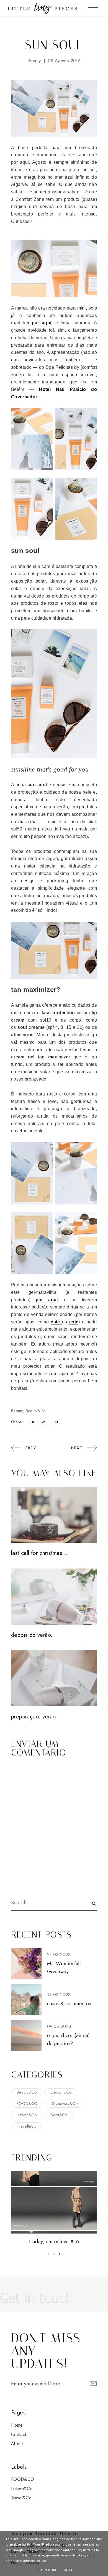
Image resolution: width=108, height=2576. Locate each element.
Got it (69, 2570)
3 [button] (60, 2254)
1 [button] (48, 2254)
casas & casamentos (69, 2004)
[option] (54, 2208)
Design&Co (61, 2092)
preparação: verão (34, 1717)
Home (17, 2425)
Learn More (47, 2570)
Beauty (34, 61)
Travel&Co (26, 2126)
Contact (19, 2435)
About (17, 2444)
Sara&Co (59, 2115)
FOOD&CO (27, 2104)
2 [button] (54, 2254)
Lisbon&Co (27, 2115)
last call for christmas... (39, 1553)
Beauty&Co (36, 1411)
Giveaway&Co (65, 2104)
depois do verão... (34, 1635)
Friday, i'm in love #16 (54, 2242)
